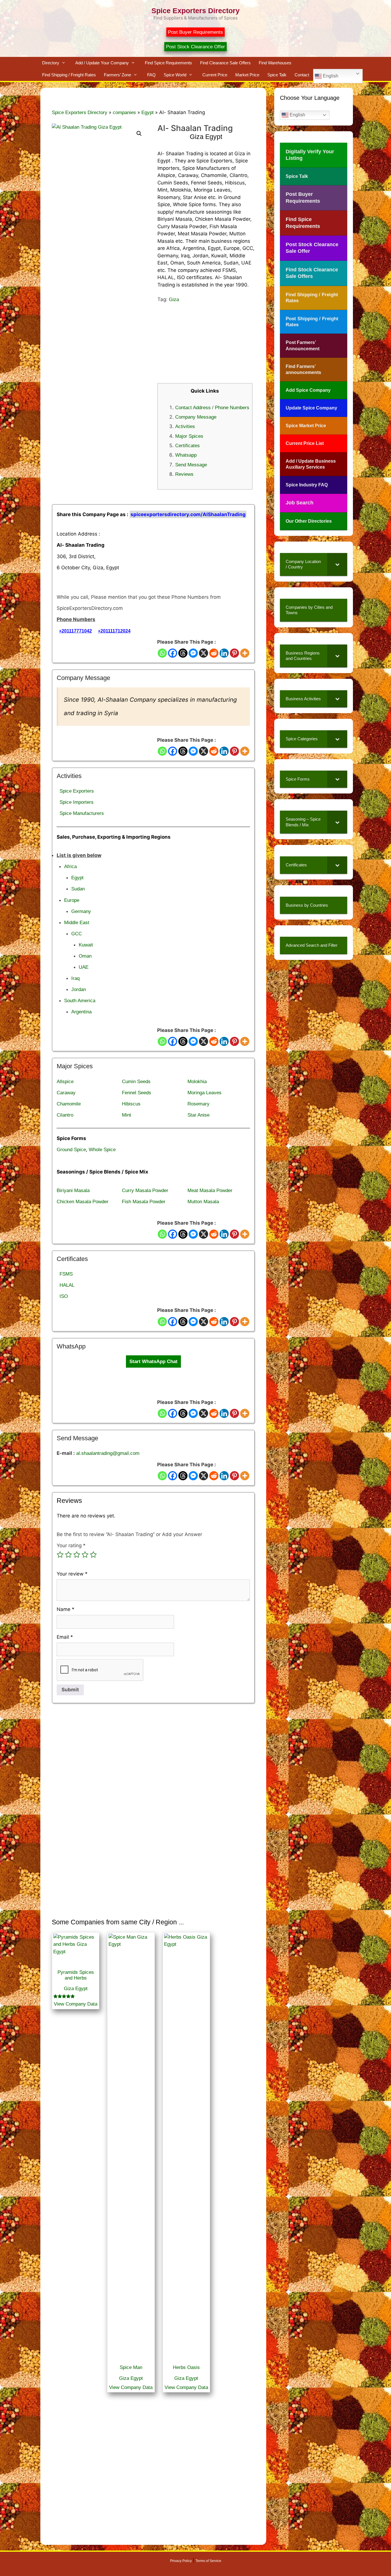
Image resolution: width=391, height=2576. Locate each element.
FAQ (151, 75)
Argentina (81, 1012)
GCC (77, 934)
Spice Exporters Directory (195, 11)
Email (65, 1637)
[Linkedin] (224, 653)
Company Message (196, 417)
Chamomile (69, 1104)
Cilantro (65, 1115)
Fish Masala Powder (144, 1202)
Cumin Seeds (136, 1082)
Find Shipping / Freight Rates (69, 75)
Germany (81, 911)
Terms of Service (208, 2561)
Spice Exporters (77, 791)
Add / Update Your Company (102, 63)
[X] (204, 653)
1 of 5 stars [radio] (60, 1555)
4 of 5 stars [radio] (85, 1555)
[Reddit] (214, 653)
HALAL (67, 1285)
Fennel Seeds (137, 1093)
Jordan (79, 989)
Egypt (148, 113)
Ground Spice (71, 1150)
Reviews (184, 474)
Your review (72, 1574)
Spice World (175, 75)
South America (80, 1001)
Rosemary (199, 1104)
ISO (64, 1296)
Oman (85, 956)
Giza (174, 300)
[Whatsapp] (162, 653)
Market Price (247, 75)
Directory (51, 63)
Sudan (78, 889)
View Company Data (76, 2004)
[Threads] (183, 653)
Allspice (65, 1082)
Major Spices (189, 436)
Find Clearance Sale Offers (225, 63)
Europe (72, 900)
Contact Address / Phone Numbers (212, 408)
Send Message (191, 465)
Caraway (66, 1093)
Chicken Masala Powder (83, 1202)
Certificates (187, 446)
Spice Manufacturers (82, 813)
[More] (245, 653)
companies (124, 113)
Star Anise (199, 1115)
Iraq (75, 978)
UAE (84, 967)
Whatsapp (186, 455)
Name (66, 1609)
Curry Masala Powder (145, 1190)
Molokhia (197, 1082)
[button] (139, 134)
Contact (302, 75)
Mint (127, 1115)
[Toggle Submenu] (337, 564)
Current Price (215, 75)
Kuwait (86, 945)
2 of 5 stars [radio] (68, 1555)
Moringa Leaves (205, 1093)
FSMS (66, 1274)
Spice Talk (277, 75)
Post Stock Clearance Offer (195, 47)
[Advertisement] (206, 343)
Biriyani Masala (73, 1190)
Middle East (77, 923)
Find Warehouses (275, 63)
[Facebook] (173, 653)
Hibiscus (131, 1104)
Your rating (71, 1545)
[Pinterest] (234, 653)
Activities (185, 426)
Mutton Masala (203, 1202)
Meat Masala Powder (210, 1190)
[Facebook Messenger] (193, 653)
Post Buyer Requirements (195, 32)
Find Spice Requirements (168, 63)
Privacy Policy (181, 2561)
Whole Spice (102, 1150)
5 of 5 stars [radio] (93, 1555)
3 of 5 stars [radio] (77, 1555)
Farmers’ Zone (118, 75)
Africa (70, 867)
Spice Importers (77, 802)
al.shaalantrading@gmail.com (108, 1453)
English (330, 76)
